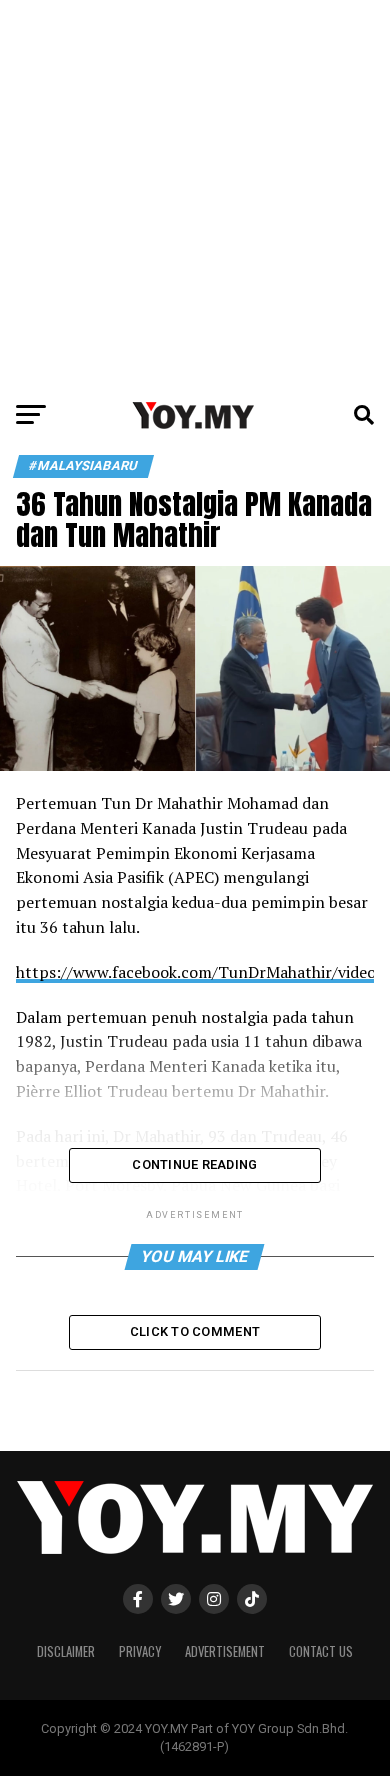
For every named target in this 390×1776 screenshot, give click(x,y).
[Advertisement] (195, 195)
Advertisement (225, 1651)
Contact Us (321, 1651)
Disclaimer (66, 1651)
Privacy (140, 1651)
